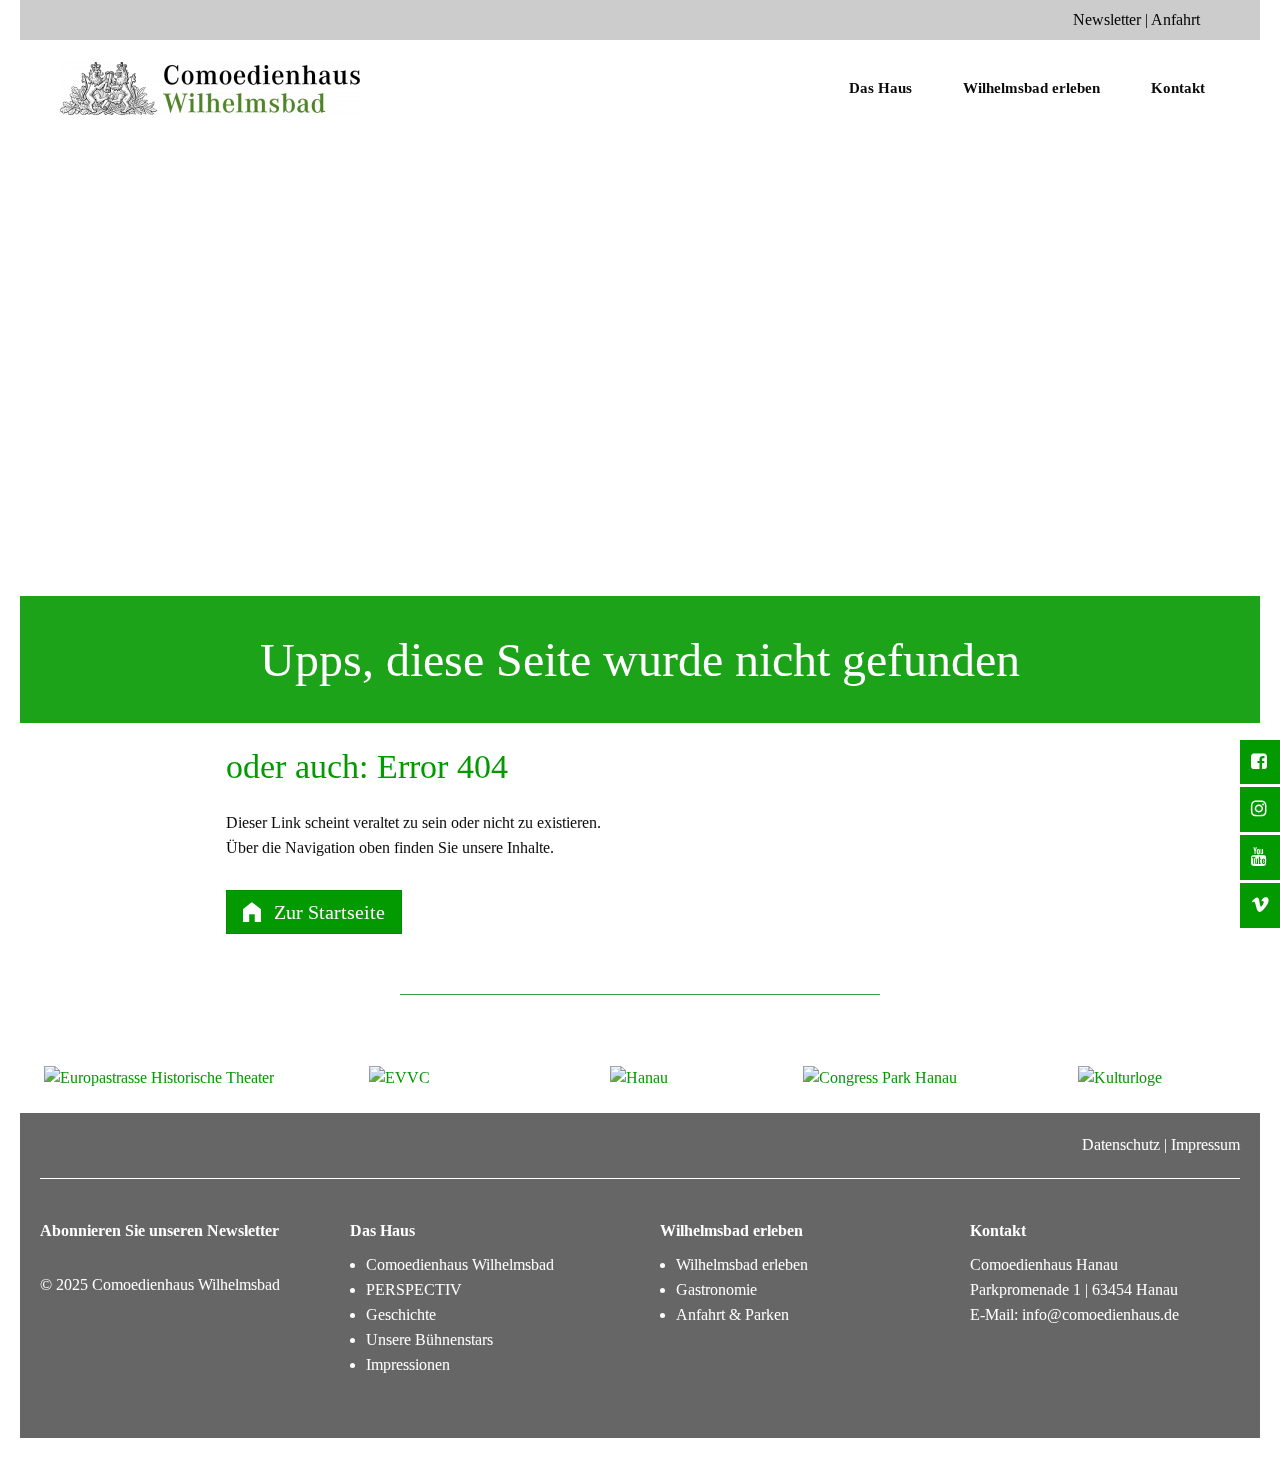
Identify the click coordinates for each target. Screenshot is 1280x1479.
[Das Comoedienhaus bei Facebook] (1260, 762)
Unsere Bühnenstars (429, 1339)
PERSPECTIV (414, 1289)
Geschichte (401, 1314)
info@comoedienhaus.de (1100, 1314)
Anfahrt (1175, 19)
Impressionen (408, 1364)
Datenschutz (1121, 1144)
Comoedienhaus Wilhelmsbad (460, 1264)
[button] (314, 912)
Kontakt (1178, 88)
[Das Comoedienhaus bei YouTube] (1260, 857)
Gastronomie (716, 1289)
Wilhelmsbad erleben (1031, 88)
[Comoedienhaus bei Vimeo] (1260, 905)
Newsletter (1107, 19)
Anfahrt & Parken (732, 1314)
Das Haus (880, 88)
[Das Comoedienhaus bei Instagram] (1260, 809)
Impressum (1205, 1144)
